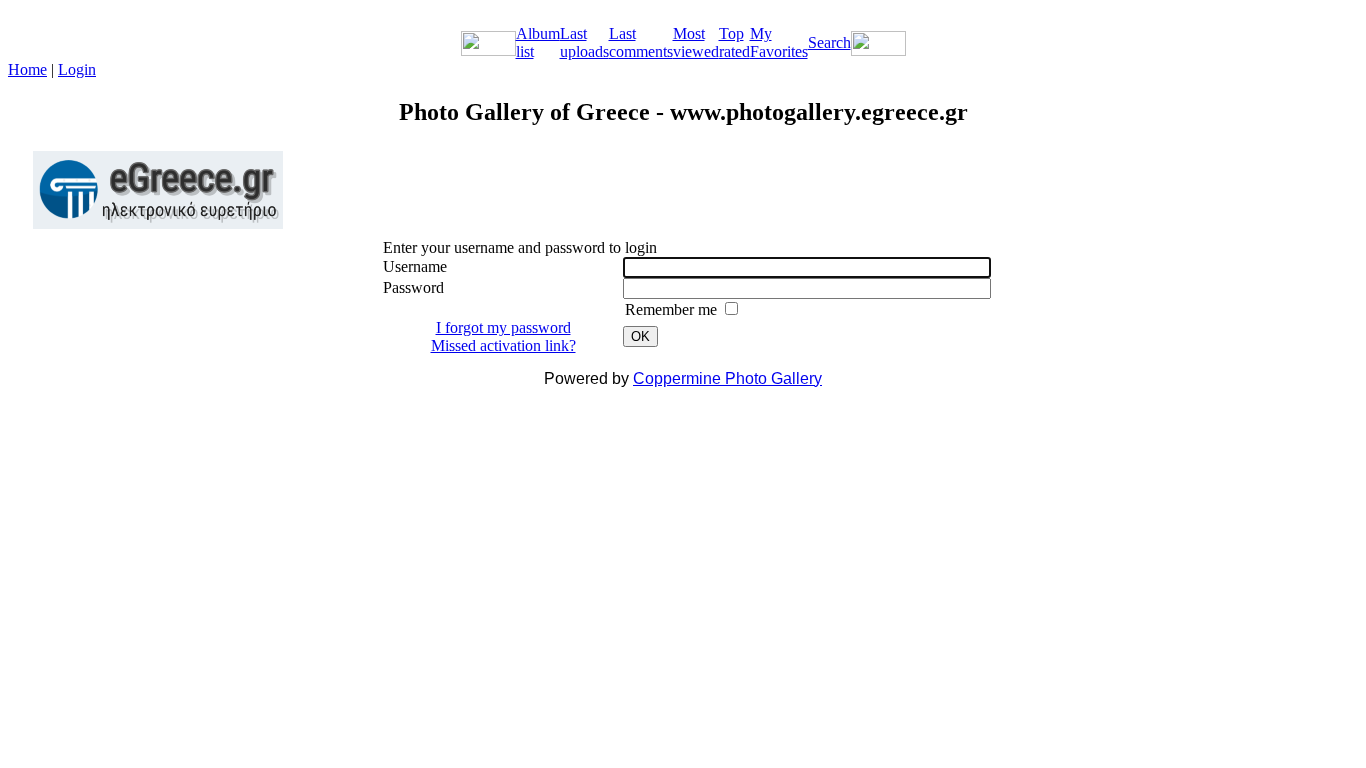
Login (77, 69)
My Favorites (779, 42)
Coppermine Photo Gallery (727, 378)
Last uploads (584, 42)
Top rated (734, 42)
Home (27, 69)
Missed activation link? (503, 345)
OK (640, 336)
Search (829, 42)
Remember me (673, 309)
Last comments (641, 42)
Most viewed (696, 42)
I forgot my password (503, 327)
